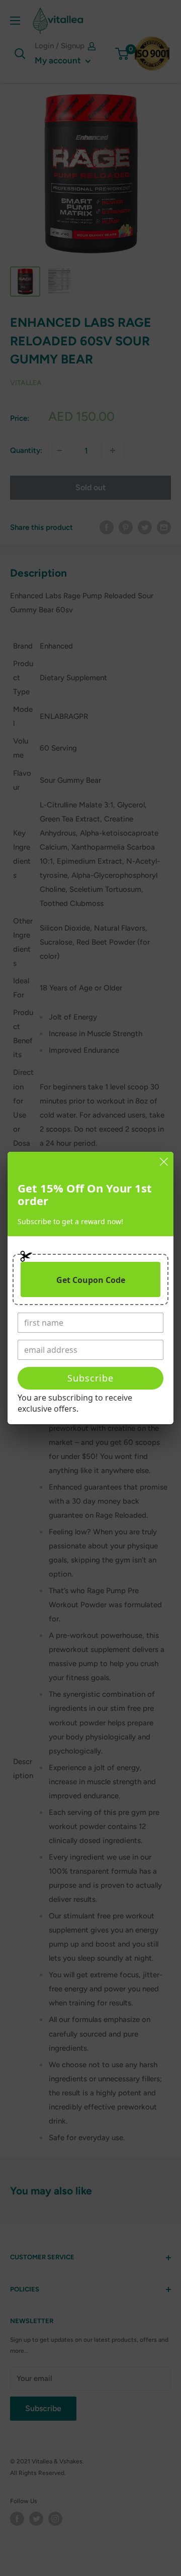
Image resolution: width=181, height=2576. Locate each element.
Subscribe (90, 1378)
